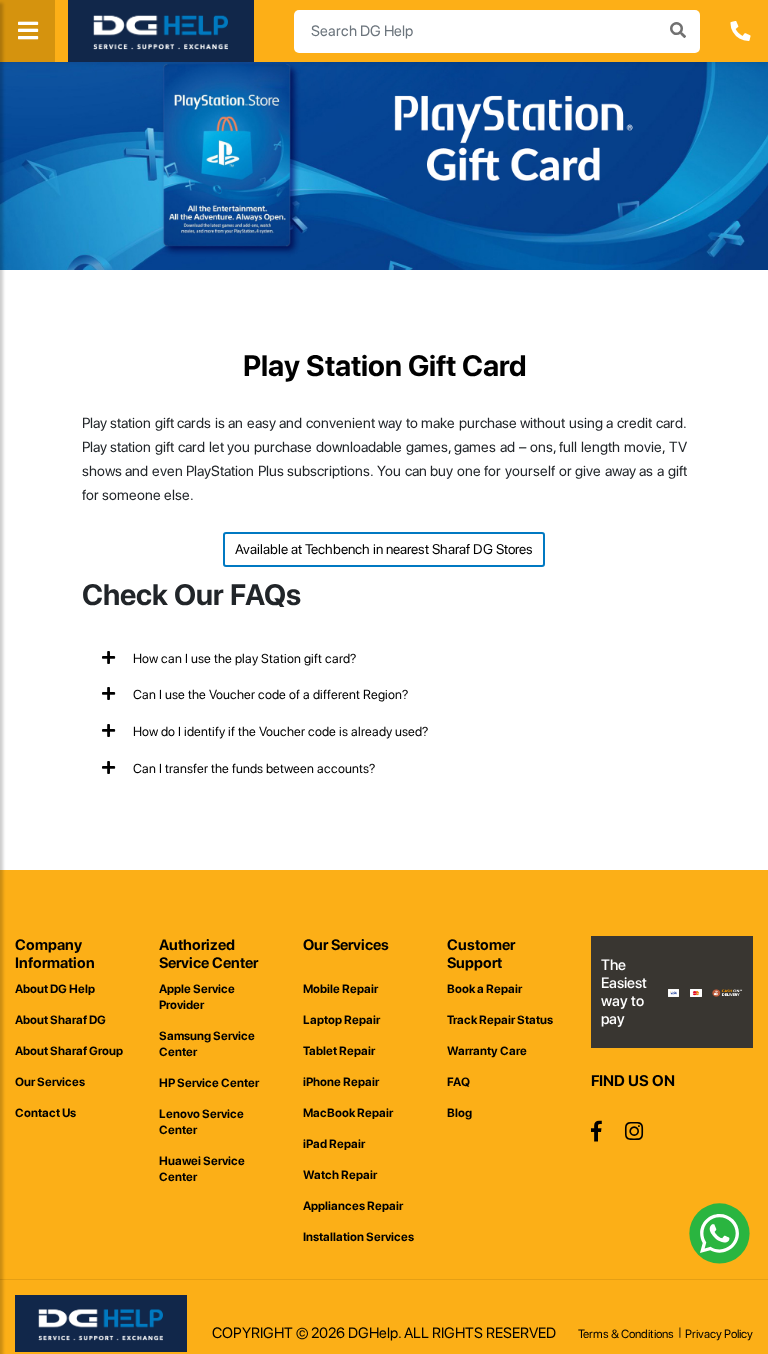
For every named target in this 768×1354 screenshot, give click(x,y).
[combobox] (497, 31)
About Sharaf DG (60, 1020)
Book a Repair (484, 989)
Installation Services (358, 1237)
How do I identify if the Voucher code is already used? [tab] (279, 731)
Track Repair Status (500, 1020)
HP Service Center (209, 1083)
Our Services (50, 1082)
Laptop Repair (341, 1020)
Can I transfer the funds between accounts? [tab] (252, 768)
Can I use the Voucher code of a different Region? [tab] (269, 694)
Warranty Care (487, 1051)
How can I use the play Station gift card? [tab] (243, 658)
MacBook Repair (348, 1113)
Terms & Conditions (626, 1334)
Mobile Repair (340, 989)
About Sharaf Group (69, 1051)
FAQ (458, 1082)
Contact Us (45, 1113)
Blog (459, 1113)
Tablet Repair (339, 1051)
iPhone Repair (341, 1082)
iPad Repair (334, 1144)
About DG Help (55, 989)
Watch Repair (340, 1175)
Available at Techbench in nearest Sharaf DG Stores (384, 549)
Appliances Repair (353, 1206)
